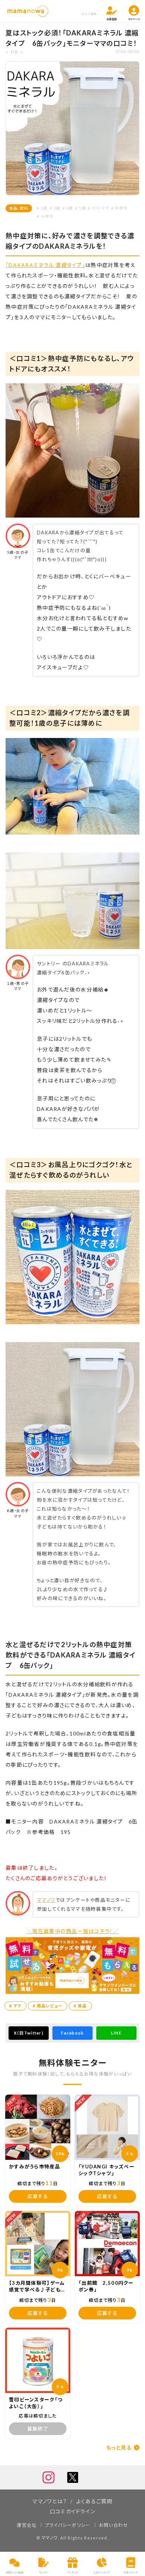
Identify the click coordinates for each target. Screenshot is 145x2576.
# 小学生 (45, 216)
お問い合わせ (114, 2525)
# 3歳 (55, 208)
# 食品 (80, 2006)
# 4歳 (68, 208)
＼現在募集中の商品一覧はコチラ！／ (72, 1931)
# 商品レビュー (48, 2006)
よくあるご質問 (94, 2501)
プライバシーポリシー (68, 2525)
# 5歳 (80, 208)
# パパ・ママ (99, 208)
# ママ (15, 2006)
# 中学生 (119, 208)
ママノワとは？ (50, 2501)
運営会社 (27, 2525)
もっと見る (119, 2448)
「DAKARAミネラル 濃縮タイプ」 (45, 265)
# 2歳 (42, 208)
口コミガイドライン (73, 2511)
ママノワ (46, 1900)
